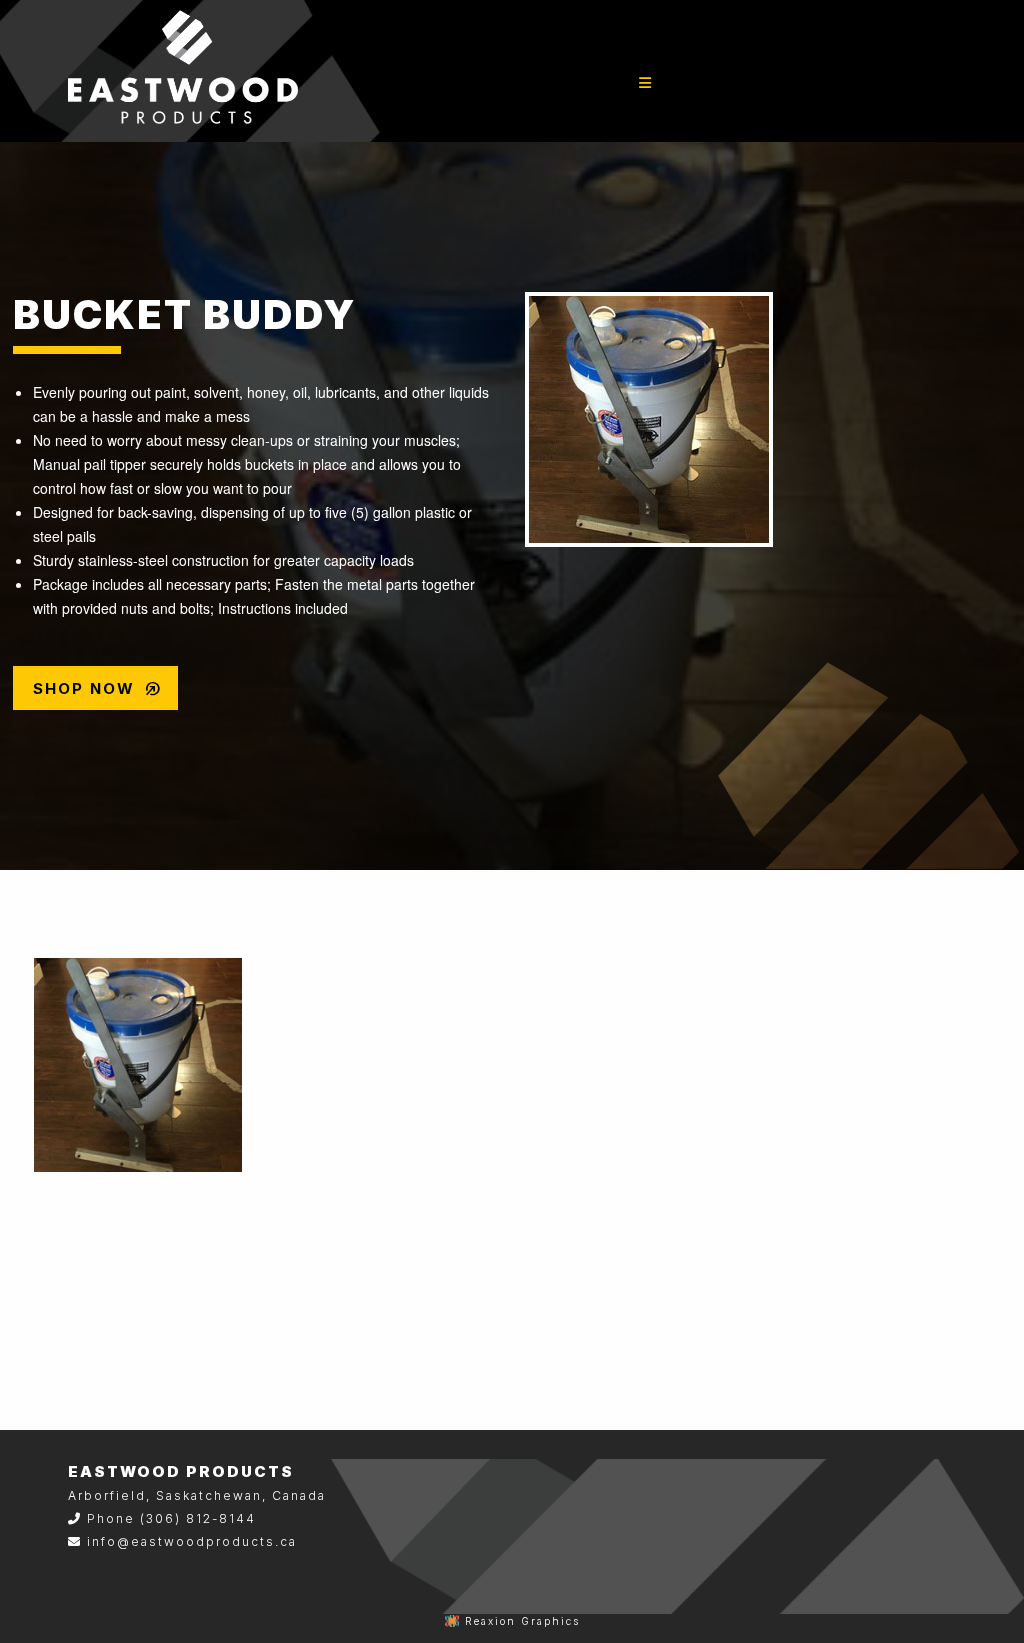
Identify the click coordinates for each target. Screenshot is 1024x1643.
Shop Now (97, 689)
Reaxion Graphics (522, 1621)
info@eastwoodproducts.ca (192, 1541)
